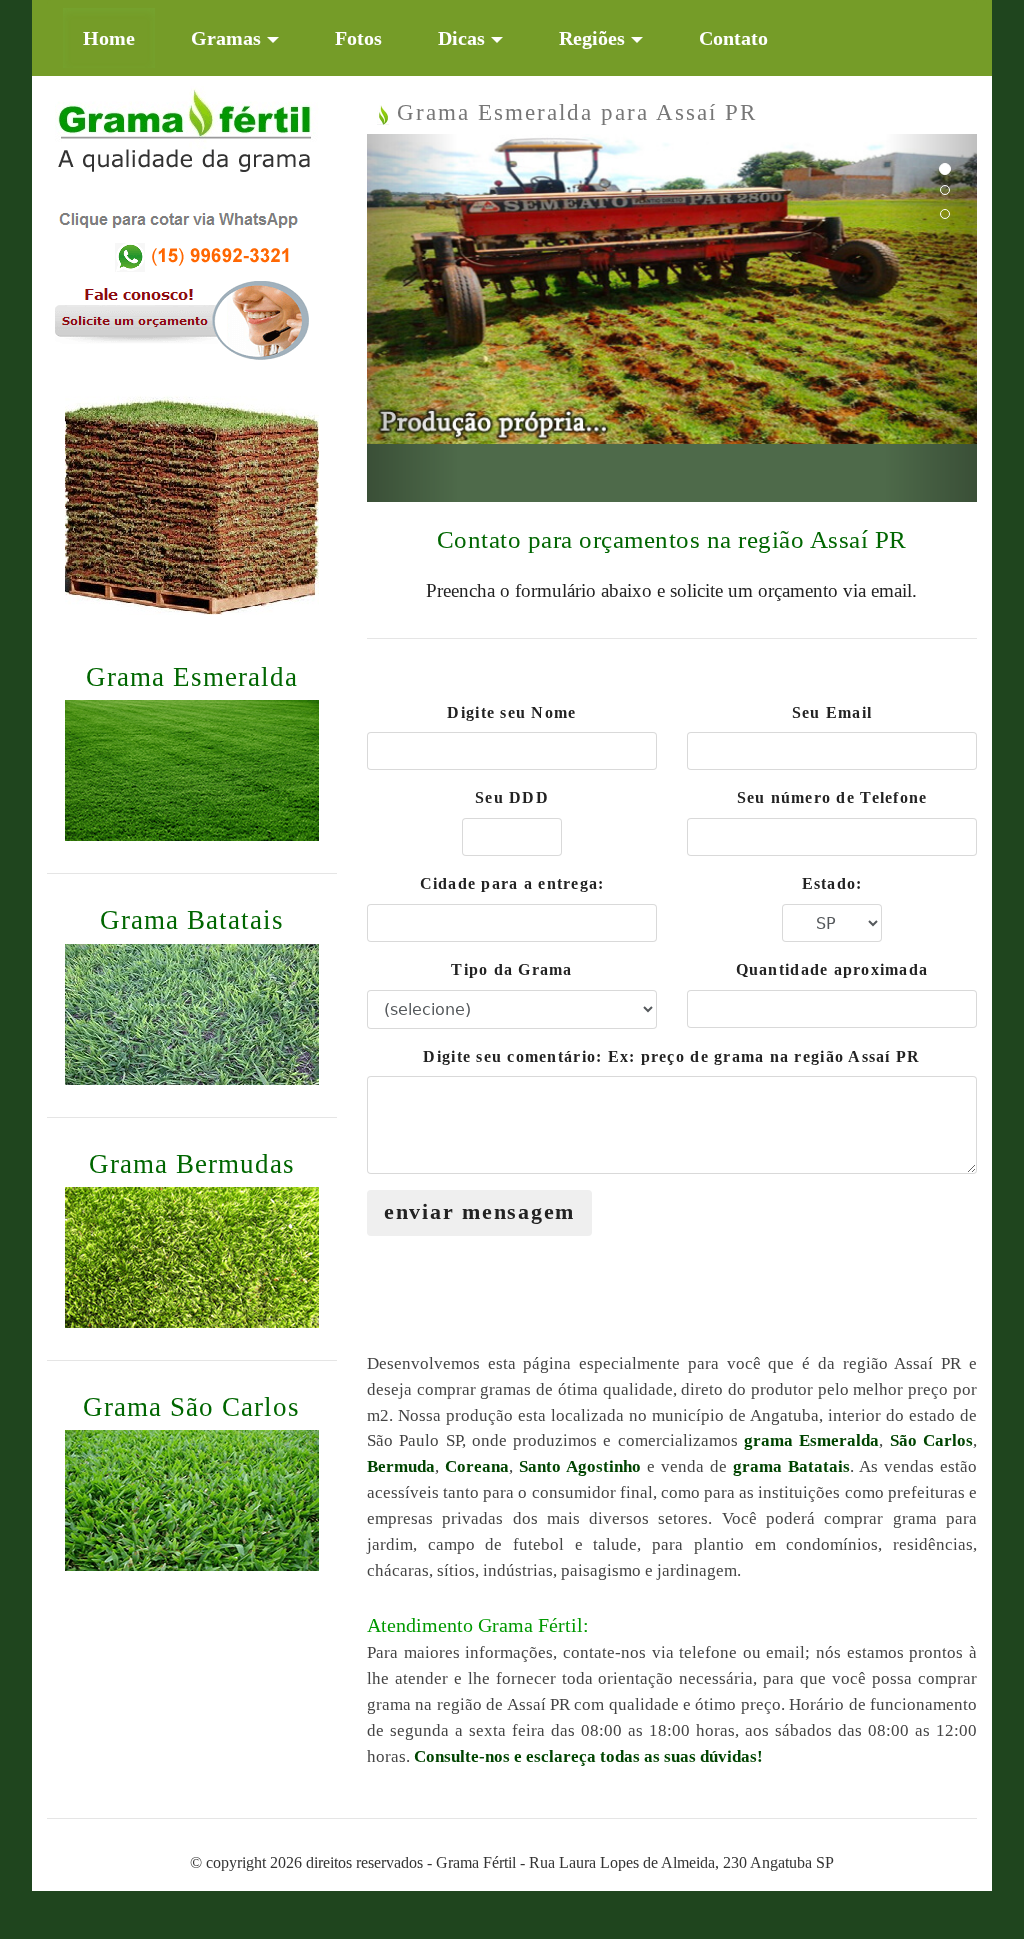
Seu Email (832, 712)
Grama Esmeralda (192, 677)
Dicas (461, 38)
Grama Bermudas (192, 1164)
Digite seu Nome (511, 712)
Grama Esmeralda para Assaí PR (573, 112)
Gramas (226, 38)
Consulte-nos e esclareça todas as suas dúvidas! (588, 1756)
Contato (733, 38)
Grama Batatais (192, 920)
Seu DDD (512, 797)
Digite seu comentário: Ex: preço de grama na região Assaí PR (671, 1056)
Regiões (592, 38)
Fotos (358, 38)
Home (119, 37)
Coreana (477, 1466)
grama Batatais (791, 1466)
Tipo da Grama (511, 969)
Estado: (832, 883)
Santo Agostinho (580, 1466)
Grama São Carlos (191, 1407)
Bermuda (401, 1466)
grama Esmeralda (811, 1440)
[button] (412, 318)
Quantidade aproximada (832, 969)
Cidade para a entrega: (512, 883)
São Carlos (931, 1440)
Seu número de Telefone (832, 797)
